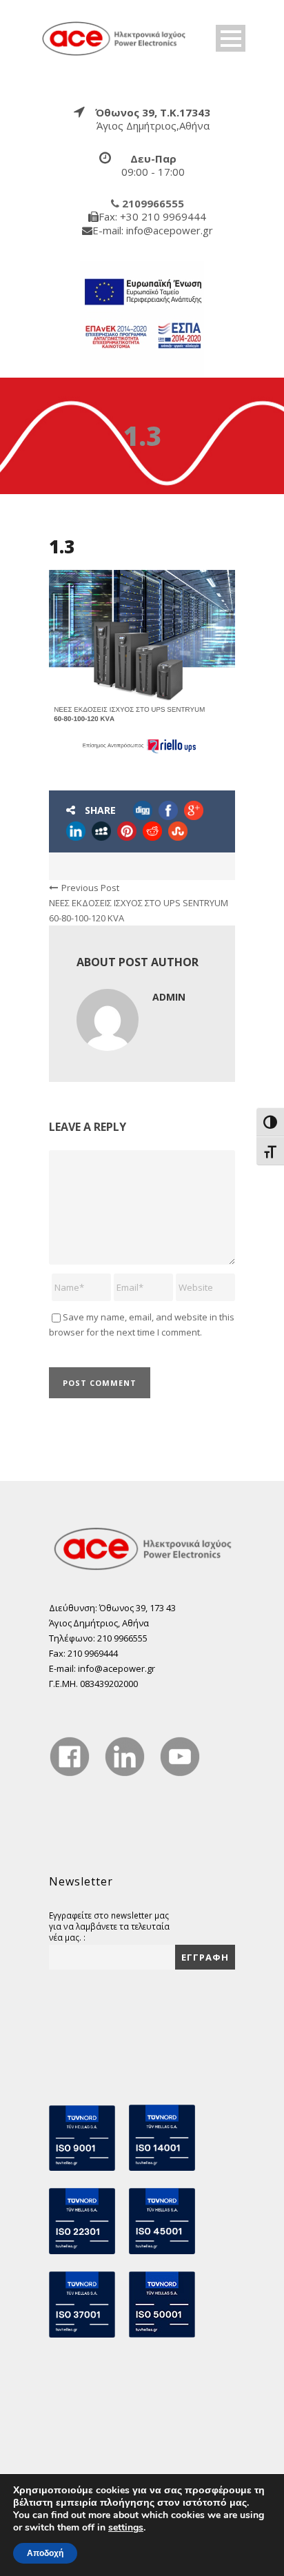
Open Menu (231, 38)
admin (169, 997)
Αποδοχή (45, 2553)
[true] (114, 37)
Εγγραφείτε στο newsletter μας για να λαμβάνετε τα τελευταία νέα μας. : (109, 1926)
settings (126, 2528)
